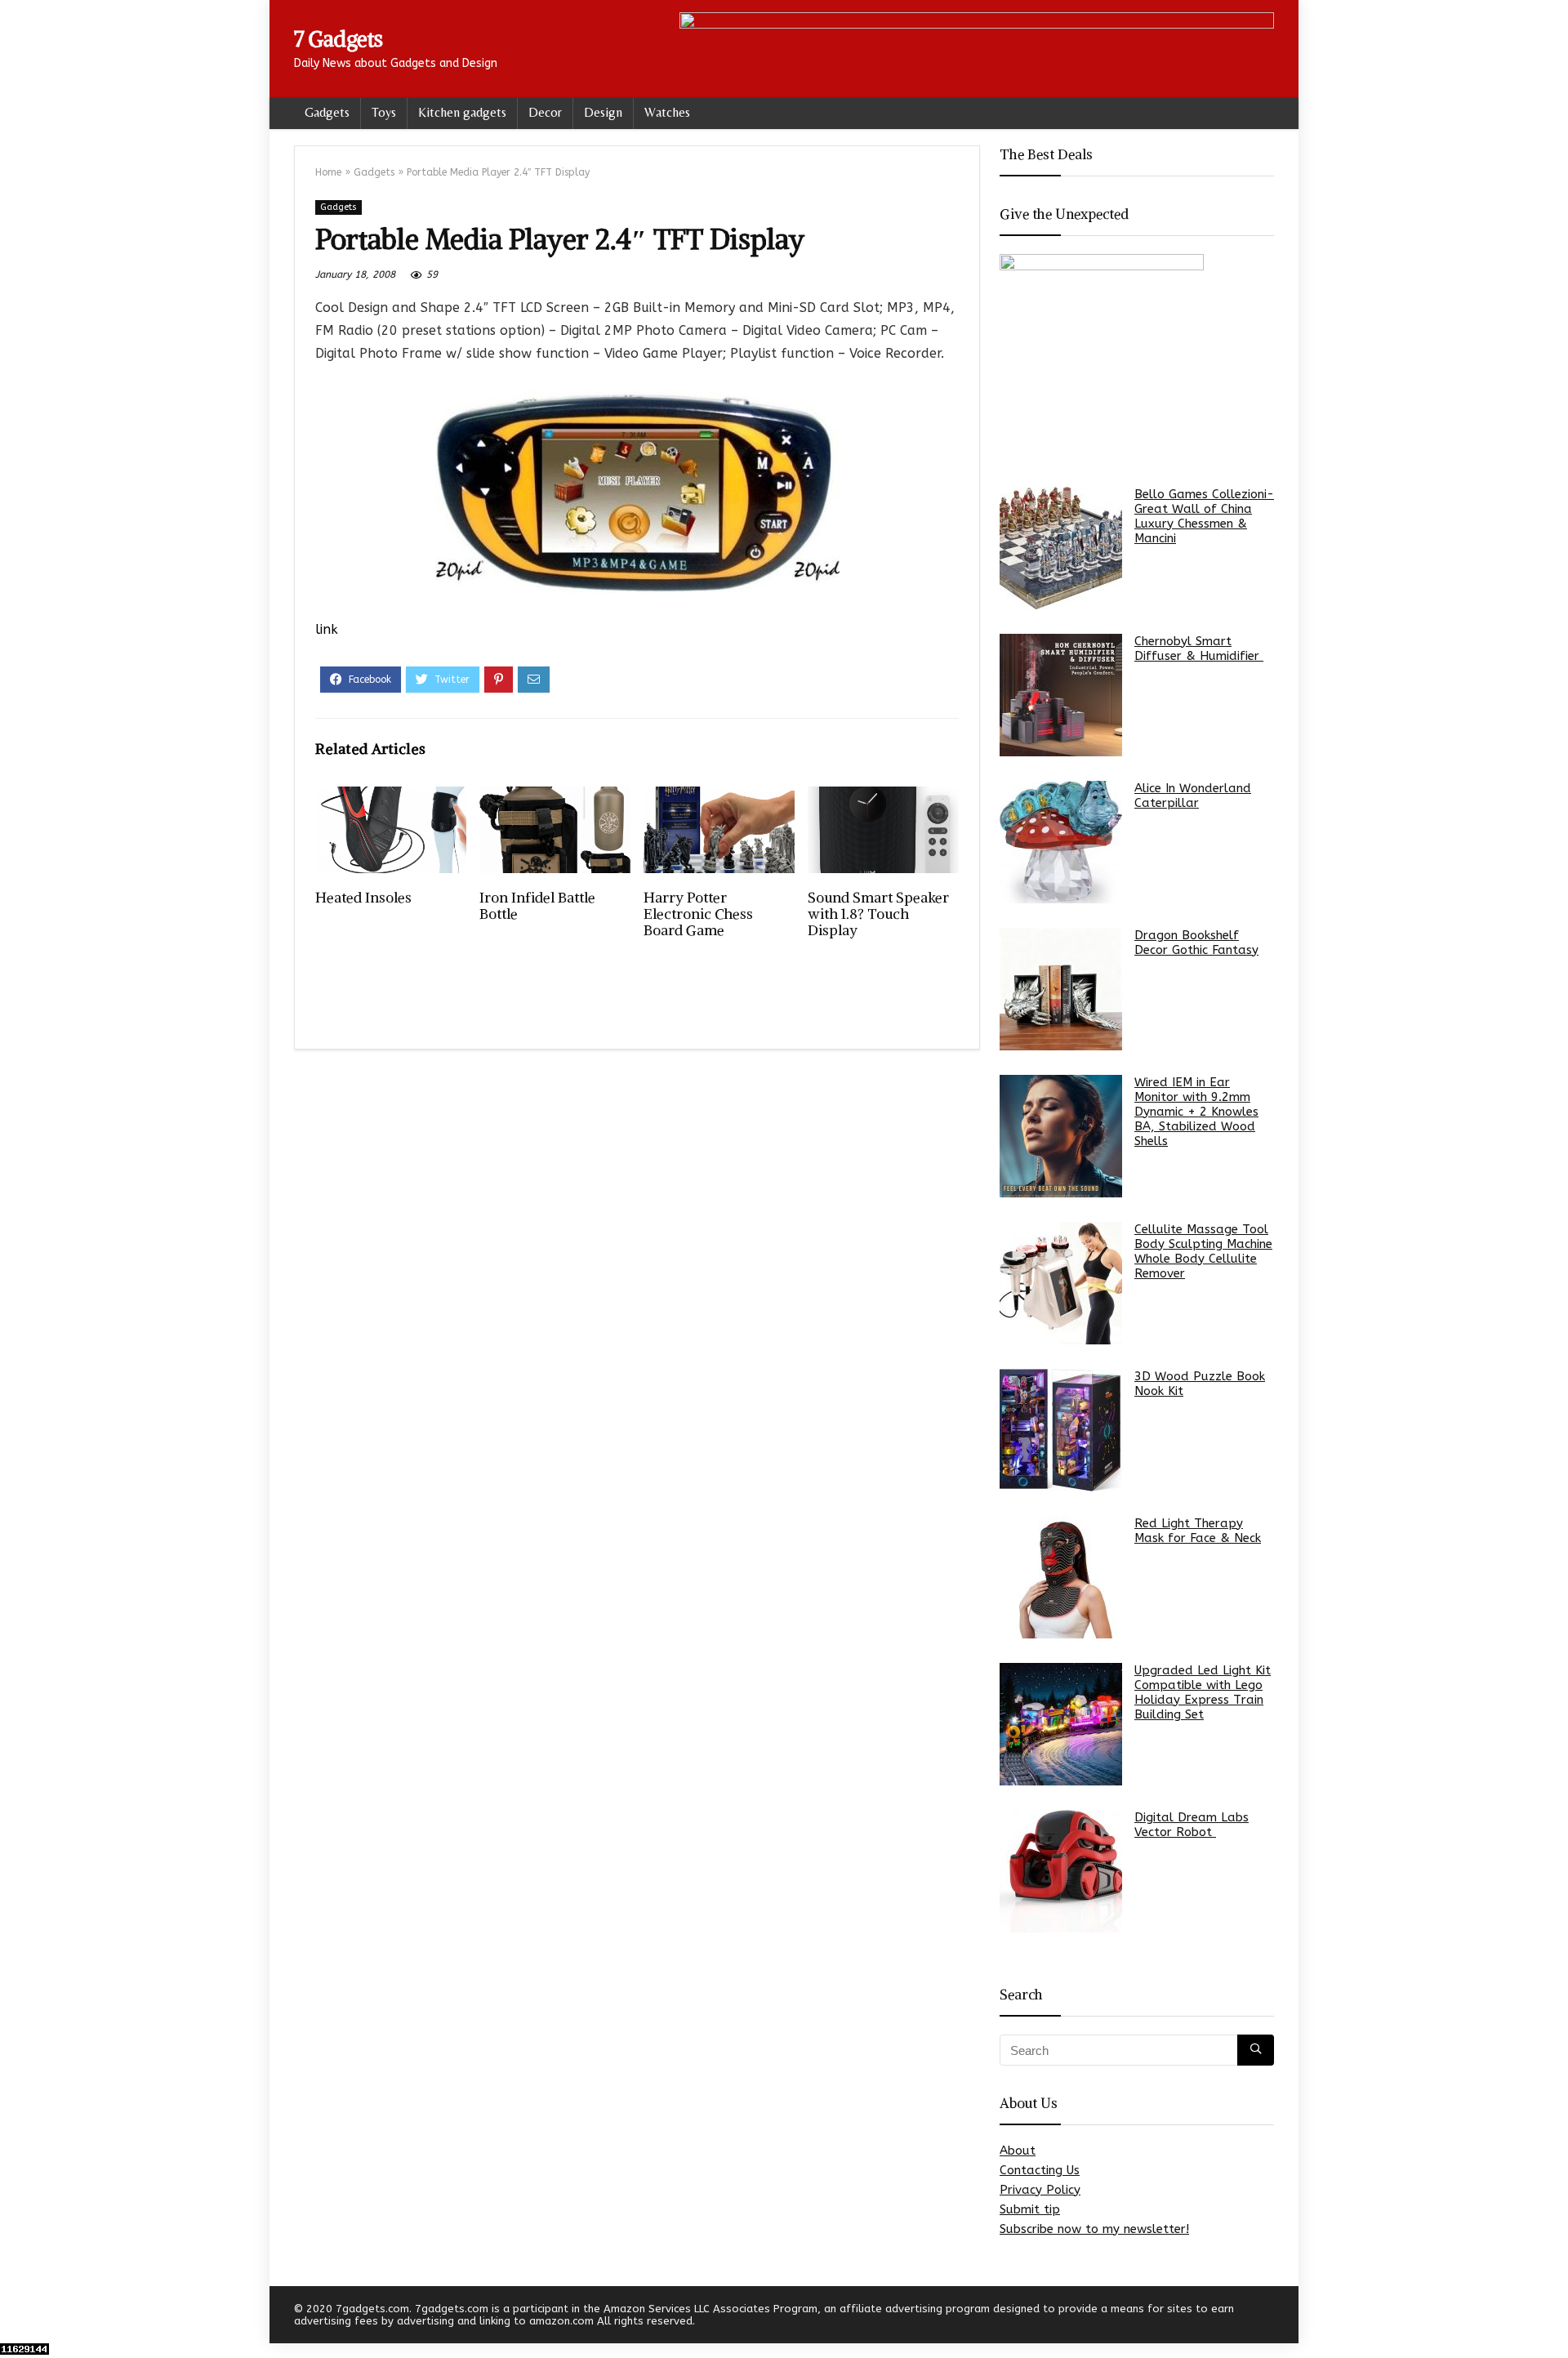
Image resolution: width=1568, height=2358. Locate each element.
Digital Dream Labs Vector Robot (1192, 1825)
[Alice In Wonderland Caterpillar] (1061, 842)
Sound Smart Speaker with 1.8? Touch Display (878, 914)
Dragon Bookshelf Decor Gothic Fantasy (1196, 943)
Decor (545, 112)
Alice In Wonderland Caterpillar (1193, 796)
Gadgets (327, 112)
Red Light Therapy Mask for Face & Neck (1198, 1531)
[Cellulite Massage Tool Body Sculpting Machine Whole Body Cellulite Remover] (1061, 1283)
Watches (667, 112)
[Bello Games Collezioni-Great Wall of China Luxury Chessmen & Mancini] (1061, 548)
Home (328, 172)
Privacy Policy (1040, 2190)
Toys (384, 112)
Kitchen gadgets (462, 112)
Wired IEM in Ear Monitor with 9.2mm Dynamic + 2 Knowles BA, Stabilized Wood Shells (1196, 1112)
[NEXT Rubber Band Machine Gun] (1552, 2317)
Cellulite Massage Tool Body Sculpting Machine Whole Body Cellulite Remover (1203, 1251)
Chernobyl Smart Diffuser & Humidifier (1199, 649)
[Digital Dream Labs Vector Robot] (1061, 1871)
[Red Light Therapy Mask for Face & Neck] (1061, 1577)
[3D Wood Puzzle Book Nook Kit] (1061, 1430)
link (327, 629)
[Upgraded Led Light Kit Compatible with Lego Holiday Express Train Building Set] (1061, 1724)
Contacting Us (1040, 2170)
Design (603, 112)
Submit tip (1030, 2209)
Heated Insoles (363, 898)
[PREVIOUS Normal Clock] (16, 2317)
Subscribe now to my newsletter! (1094, 2229)
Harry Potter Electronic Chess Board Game (698, 914)
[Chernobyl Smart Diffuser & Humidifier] (1061, 695)
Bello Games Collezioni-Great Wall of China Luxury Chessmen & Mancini (1204, 516)
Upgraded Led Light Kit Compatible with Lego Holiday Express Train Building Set (1203, 1692)
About (1018, 2151)
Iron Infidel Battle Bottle (537, 906)
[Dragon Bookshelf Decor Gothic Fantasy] (1061, 989)
